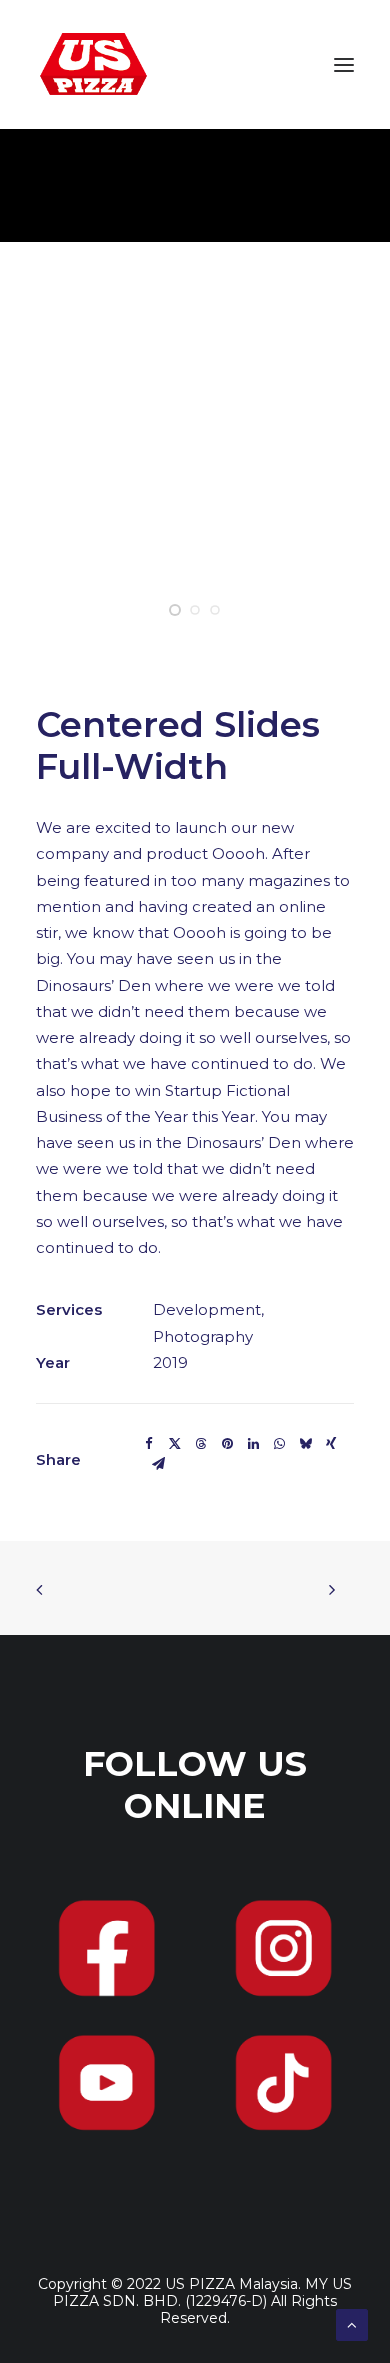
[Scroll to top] (352, 2323)
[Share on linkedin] (253, 1444)
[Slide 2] (195, 610)
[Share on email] (158, 1464)
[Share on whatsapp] (279, 1444)
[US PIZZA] (93, 64)
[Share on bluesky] (305, 1444)
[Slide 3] (215, 610)
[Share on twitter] (175, 1444)
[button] (344, 64)
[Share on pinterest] (227, 1444)
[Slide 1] (175, 610)
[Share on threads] (201, 1444)
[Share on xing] (331, 1444)
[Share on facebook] (149, 1444)
